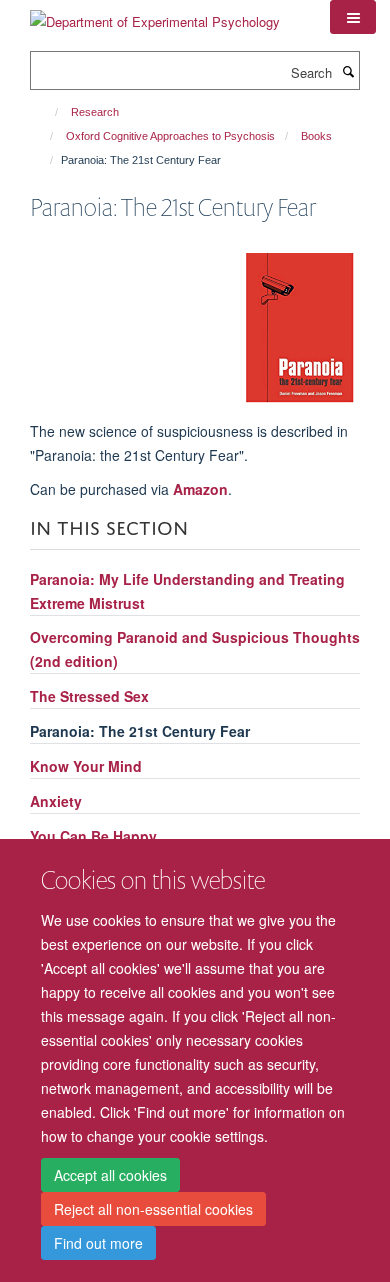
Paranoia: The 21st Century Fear (140, 731)
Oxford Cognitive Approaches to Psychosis (170, 136)
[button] (353, 17)
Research (95, 112)
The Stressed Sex (89, 696)
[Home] (47, 112)
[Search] (348, 71)
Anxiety (56, 801)
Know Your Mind (86, 766)
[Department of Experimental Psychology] (155, 14)
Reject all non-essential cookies (153, 1209)
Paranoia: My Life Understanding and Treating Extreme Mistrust (187, 591)
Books (316, 136)
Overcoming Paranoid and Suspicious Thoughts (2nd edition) (195, 649)
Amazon (200, 489)
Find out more (98, 1243)
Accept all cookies (110, 1175)
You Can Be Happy (93, 836)
